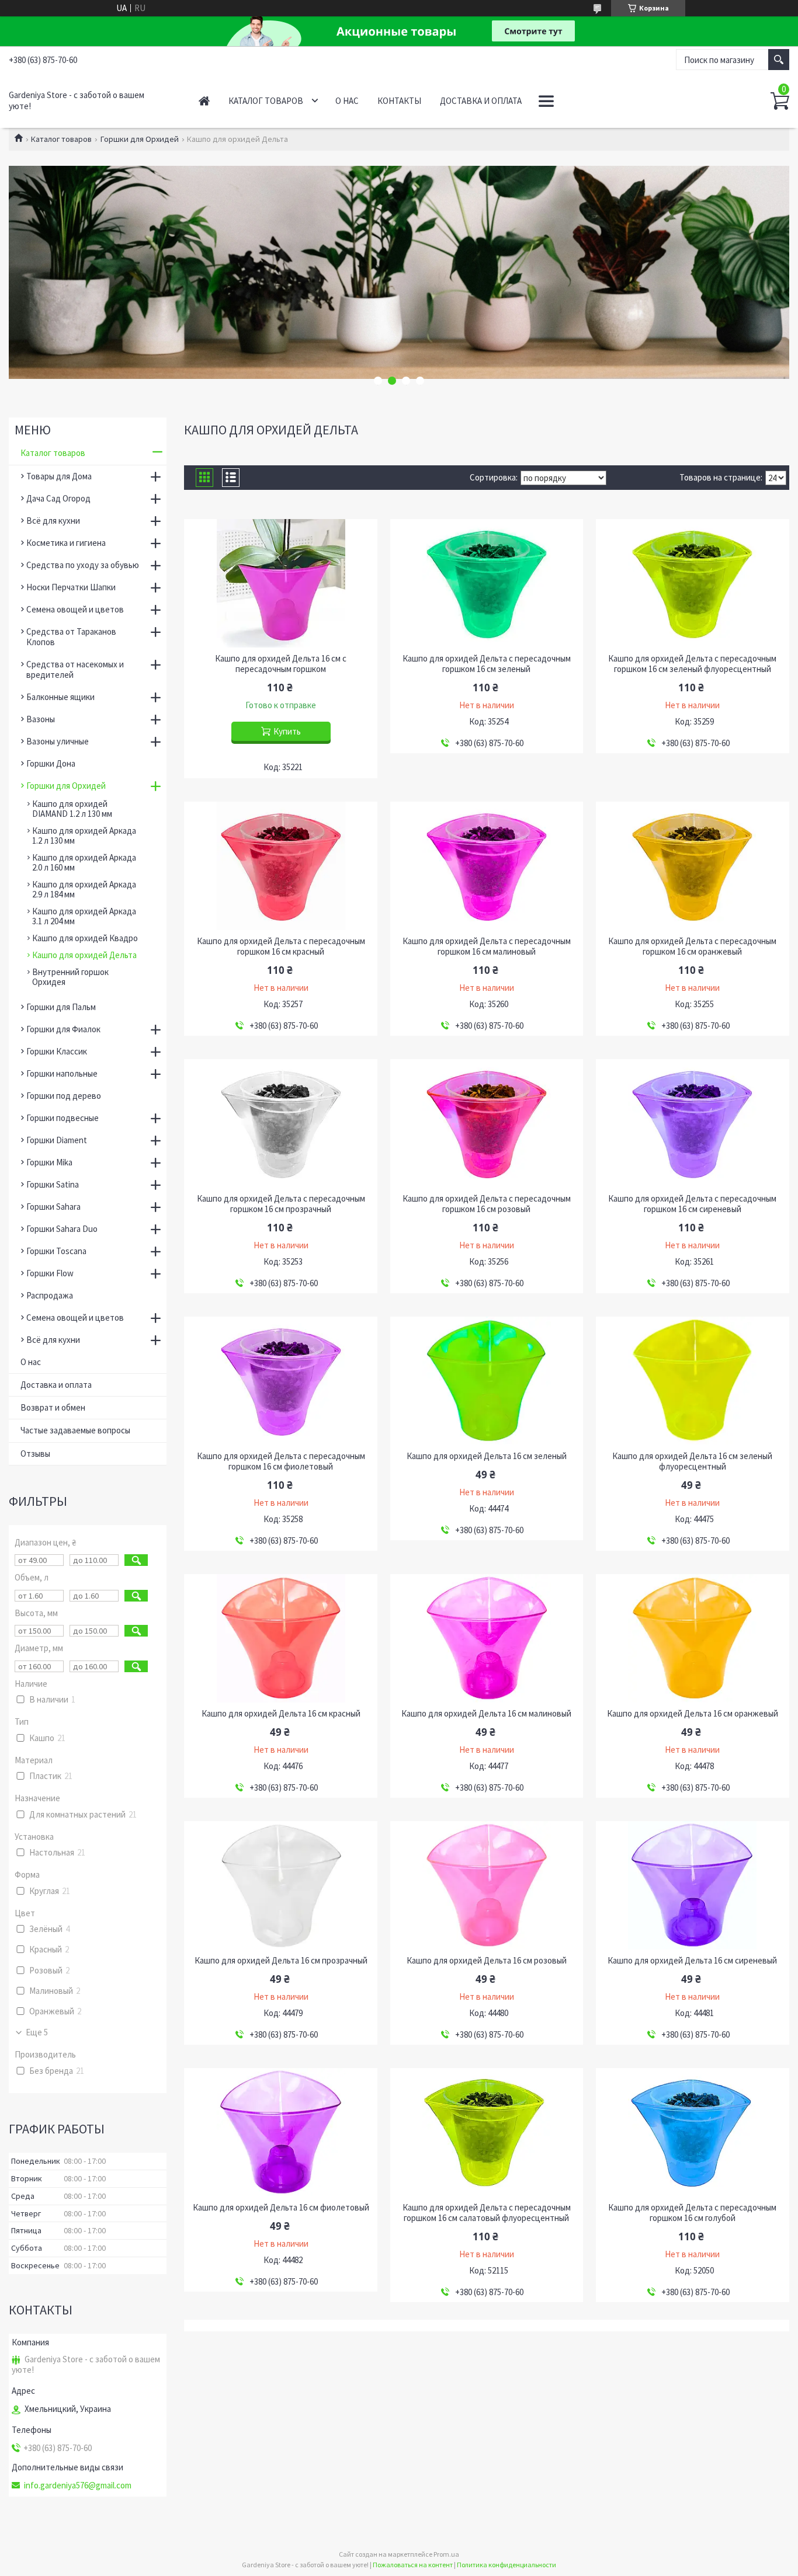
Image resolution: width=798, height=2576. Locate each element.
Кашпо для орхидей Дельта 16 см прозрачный (281, 1961)
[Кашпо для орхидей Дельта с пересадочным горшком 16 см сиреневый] (693, 1123)
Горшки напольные (62, 1073)
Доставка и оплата (481, 101)
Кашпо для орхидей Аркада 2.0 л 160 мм (84, 862)
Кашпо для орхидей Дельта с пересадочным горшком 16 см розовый (487, 1204)
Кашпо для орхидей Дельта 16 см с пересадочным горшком (281, 664)
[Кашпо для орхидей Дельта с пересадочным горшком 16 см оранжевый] (693, 866)
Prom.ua (446, 2554)
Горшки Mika (49, 1162)
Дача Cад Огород (58, 498)
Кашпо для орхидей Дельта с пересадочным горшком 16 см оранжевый (692, 946)
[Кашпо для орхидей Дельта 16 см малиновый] (487, 1638)
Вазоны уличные (58, 741)
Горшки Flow (50, 1273)
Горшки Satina (53, 1184)
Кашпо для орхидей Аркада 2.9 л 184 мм (84, 889)
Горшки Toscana (56, 1251)
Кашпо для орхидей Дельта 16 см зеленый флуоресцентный (692, 1461)
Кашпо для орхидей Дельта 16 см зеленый (487, 1456)
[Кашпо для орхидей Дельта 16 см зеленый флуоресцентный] (693, 1381)
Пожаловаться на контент (413, 2565)
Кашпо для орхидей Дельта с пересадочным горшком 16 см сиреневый (692, 1204)
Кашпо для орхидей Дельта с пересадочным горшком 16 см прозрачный (281, 1204)
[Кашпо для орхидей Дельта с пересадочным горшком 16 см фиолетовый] (281, 1381)
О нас (347, 101)
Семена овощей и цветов (75, 609)
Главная (204, 101)
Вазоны (41, 719)
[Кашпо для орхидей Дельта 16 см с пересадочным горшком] (281, 583)
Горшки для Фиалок (63, 1029)
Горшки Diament (57, 1140)
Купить (287, 731)
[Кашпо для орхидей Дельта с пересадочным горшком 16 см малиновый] (487, 866)
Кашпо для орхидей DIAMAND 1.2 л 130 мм (72, 809)
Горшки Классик (57, 1051)
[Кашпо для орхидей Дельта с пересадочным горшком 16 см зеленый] (487, 583)
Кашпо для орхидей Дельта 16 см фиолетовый (281, 2208)
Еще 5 (37, 2032)
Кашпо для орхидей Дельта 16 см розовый (487, 1961)
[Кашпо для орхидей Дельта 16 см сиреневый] (693, 1885)
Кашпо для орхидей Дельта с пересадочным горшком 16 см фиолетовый (281, 1461)
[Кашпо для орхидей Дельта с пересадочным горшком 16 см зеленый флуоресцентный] (693, 583)
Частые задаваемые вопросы (75, 1430)
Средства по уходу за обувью (83, 565)
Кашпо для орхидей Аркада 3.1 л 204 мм (84, 916)
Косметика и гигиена (66, 543)
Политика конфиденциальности (506, 2565)
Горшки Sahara (53, 1207)
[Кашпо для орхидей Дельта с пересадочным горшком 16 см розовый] (487, 1123)
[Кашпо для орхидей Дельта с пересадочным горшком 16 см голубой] (693, 2132)
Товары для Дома (59, 476)
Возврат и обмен (53, 1407)
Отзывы (35, 1454)
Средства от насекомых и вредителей (75, 669)
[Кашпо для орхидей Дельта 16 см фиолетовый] (281, 2132)
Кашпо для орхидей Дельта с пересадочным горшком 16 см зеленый (487, 664)
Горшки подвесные (63, 1118)
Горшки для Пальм (61, 1007)
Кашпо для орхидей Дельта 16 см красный (281, 1714)
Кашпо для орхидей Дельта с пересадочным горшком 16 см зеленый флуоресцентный (692, 664)
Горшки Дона (51, 763)
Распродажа (50, 1295)
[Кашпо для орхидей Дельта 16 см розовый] (487, 1885)
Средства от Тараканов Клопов (71, 637)
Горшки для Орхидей (140, 139)
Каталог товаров (266, 101)
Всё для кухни (53, 521)
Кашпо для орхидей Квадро (85, 938)
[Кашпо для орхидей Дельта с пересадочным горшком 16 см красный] (281, 866)
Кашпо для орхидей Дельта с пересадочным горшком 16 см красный (281, 946)
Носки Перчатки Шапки (71, 587)
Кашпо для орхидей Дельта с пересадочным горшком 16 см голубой (692, 2213)
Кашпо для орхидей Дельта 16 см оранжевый (693, 1714)
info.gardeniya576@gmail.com (78, 2486)
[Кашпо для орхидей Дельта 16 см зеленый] (487, 1381)
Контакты (399, 101)
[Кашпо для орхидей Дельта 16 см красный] (281, 1638)
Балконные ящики (60, 697)
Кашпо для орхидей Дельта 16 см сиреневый (692, 1961)
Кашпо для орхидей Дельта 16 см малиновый (486, 1714)
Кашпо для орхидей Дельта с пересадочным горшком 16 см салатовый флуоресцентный (487, 2213)
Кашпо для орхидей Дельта (84, 955)
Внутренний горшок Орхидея (70, 977)
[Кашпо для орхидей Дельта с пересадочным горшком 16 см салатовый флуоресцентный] (487, 2132)
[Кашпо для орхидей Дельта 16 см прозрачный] (281, 1885)
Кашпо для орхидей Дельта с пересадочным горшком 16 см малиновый (487, 946)
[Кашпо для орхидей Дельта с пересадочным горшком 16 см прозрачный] (281, 1123)
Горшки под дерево (64, 1096)
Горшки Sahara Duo (62, 1229)
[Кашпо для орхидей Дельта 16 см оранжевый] (693, 1638)
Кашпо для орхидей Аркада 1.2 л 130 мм (84, 836)
